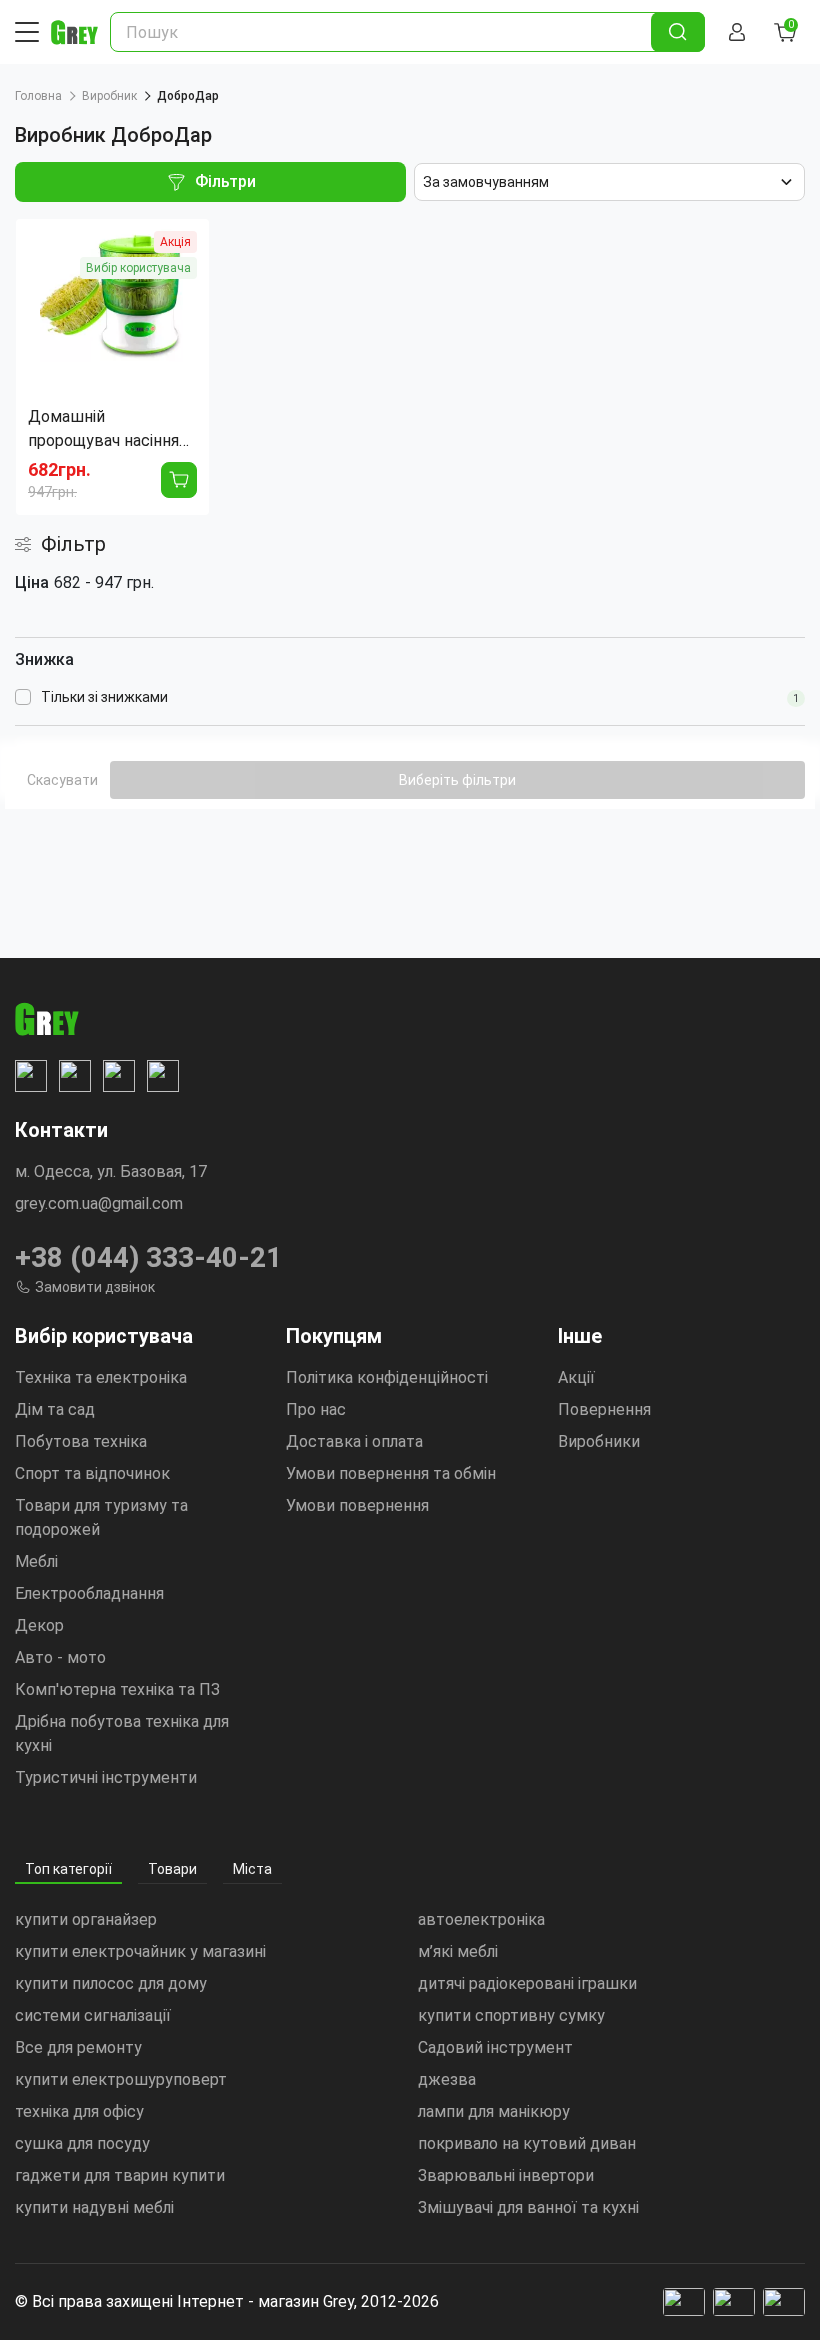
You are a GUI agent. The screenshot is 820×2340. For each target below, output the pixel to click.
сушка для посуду (82, 2143)
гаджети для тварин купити (120, 2175)
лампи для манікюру (494, 2111)
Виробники (599, 1441)
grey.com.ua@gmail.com (99, 1203)
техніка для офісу (79, 2111)
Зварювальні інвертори (506, 2175)
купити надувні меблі (94, 2207)
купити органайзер (86, 1919)
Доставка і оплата (354, 1441)
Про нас (316, 1409)
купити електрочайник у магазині (140, 1951)
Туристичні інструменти (106, 1777)
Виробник (109, 96)
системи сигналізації (93, 2015)
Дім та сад (55, 1409)
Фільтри (225, 181)
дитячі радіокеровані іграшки (527, 1983)
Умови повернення (357, 1505)
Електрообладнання (89, 1593)
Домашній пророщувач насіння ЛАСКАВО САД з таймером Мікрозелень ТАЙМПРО (103, 430)
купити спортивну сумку (511, 2015)
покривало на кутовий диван (527, 2143)
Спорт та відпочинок (92, 1473)
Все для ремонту (78, 2047)
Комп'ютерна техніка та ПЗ (117, 1689)
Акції (576, 1377)
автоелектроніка (481, 1919)
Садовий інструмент (495, 2047)
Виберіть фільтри (457, 780)
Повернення (604, 1409)
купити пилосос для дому (111, 1983)
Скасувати (62, 780)
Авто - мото (60, 1657)
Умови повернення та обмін (391, 1473)
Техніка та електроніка (101, 1377)
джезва (447, 2079)
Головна (38, 96)
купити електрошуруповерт (121, 2079)
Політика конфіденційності (387, 1377)
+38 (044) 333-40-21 (148, 1257)
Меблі (36, 1561)
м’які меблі (458, 1951)
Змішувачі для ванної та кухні (528, 2207)
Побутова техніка (81, 1441)
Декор (39, 1625)
